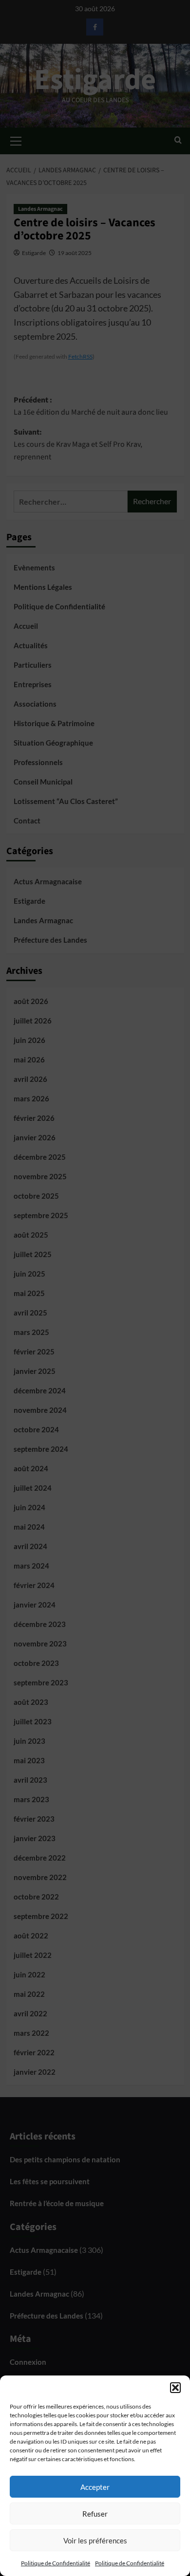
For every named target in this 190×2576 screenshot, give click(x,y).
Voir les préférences (95, 2540)
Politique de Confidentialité (56, 2563)
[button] (175, 2388)
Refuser (95, 2514)
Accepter (95, 2487)
